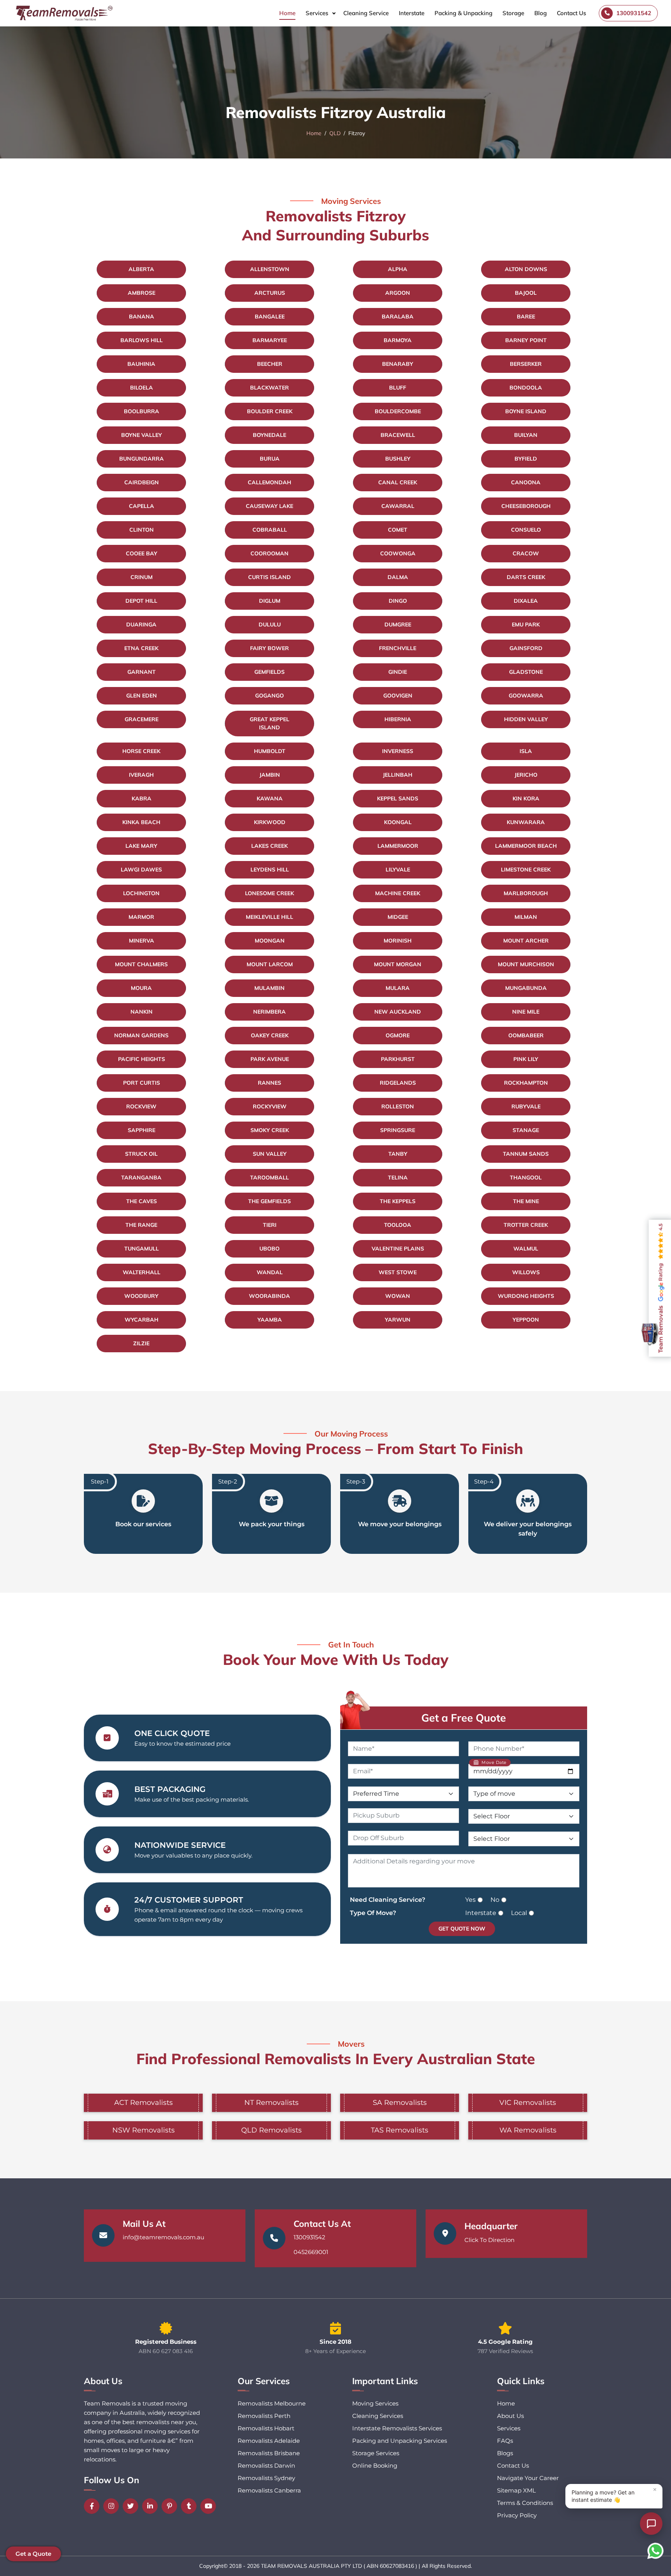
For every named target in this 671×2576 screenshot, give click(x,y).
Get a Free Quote (464, 1718)
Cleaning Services (378, 2416)
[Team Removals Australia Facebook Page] (94, 2506)
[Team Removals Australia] (64, 13)
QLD (335, 133)
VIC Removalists (528, 2103)
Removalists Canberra (269, 2490)
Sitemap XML (516, 2490)
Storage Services (376, 2453)
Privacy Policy (517, 2515)
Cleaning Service (366, 13)
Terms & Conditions (525, 2503)
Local (519, 1913)
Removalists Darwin (266, 2466)
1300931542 (309, 2237)
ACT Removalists (143, 2103)
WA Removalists (528, 2130)
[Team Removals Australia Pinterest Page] (171, 2506)
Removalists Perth (264, 2416)
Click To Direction (489, 2240)
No (495, 1900)
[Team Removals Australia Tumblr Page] (191, 2506)
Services (317, 13)
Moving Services (375, 2403)
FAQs (505, 2441)
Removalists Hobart (266, 2428)
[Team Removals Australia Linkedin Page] (152, 2506)
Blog (541, 13)
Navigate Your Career (528, 2478)
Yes (470, 1900)
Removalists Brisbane (269, 2453)
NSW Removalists (143, 2130)
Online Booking (375, 2466)
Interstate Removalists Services (397, 2428)
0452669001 (311, 2252)
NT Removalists (271, 2103)
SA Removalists (400, 2103)
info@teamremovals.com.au (163, 2237)
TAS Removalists (400, 2130)
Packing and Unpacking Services (400, 2441)
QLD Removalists (271, 2130)
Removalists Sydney (266, 2478)
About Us (510, 2416)
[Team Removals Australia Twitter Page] (132, 2506)
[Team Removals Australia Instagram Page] (113, 2506)
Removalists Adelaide (269, 2441)
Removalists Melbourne (272, 2403)
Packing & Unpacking (463, 13)
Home (287, 13)
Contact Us (571, 13)
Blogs (505, 2453)
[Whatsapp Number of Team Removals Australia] (655, 2551)
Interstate (412, 13)
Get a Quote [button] (33, 2554)
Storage (513, 13)
